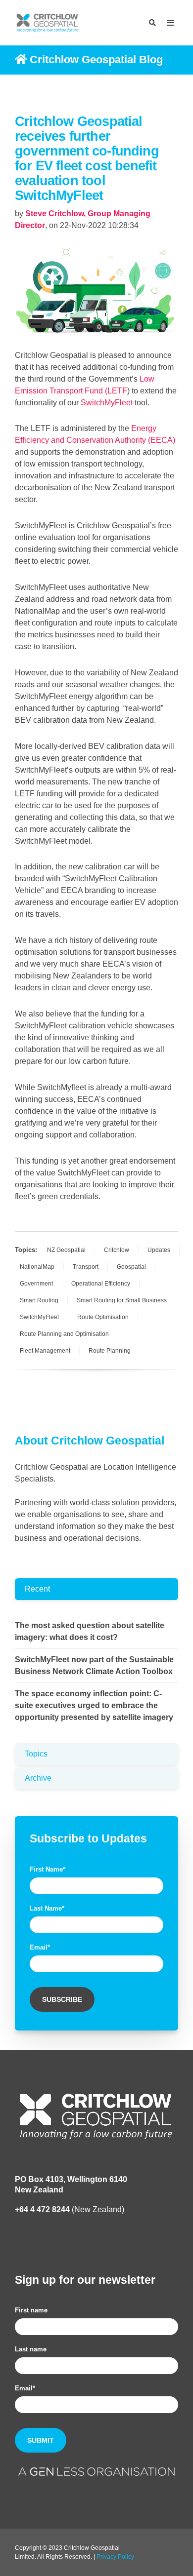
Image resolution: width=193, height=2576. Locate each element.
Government (36, 1284)
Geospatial (131, 1267)
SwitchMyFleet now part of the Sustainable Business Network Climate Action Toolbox (94, 1665)
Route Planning (110, 1351)
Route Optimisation (103, 1317)
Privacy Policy (115, 2557)
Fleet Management (45, 1351)
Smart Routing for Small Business (122, 1300)
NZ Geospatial (66, 1250)
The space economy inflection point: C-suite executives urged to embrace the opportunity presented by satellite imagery (94, 1705)
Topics (36, 1754)
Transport (86, 1267)
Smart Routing (39, 1300)
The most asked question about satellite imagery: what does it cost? (90, 1631)
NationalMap (37, 1267)
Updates (159, 1250)
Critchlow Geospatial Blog (96, 59)
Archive (38, 1778)
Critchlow (117, 1250)
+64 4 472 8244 (42, 2209)
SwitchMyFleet (39, 1317)
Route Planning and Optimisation (64, 1334)
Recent (37, 1589)
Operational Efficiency (101, 1284)
